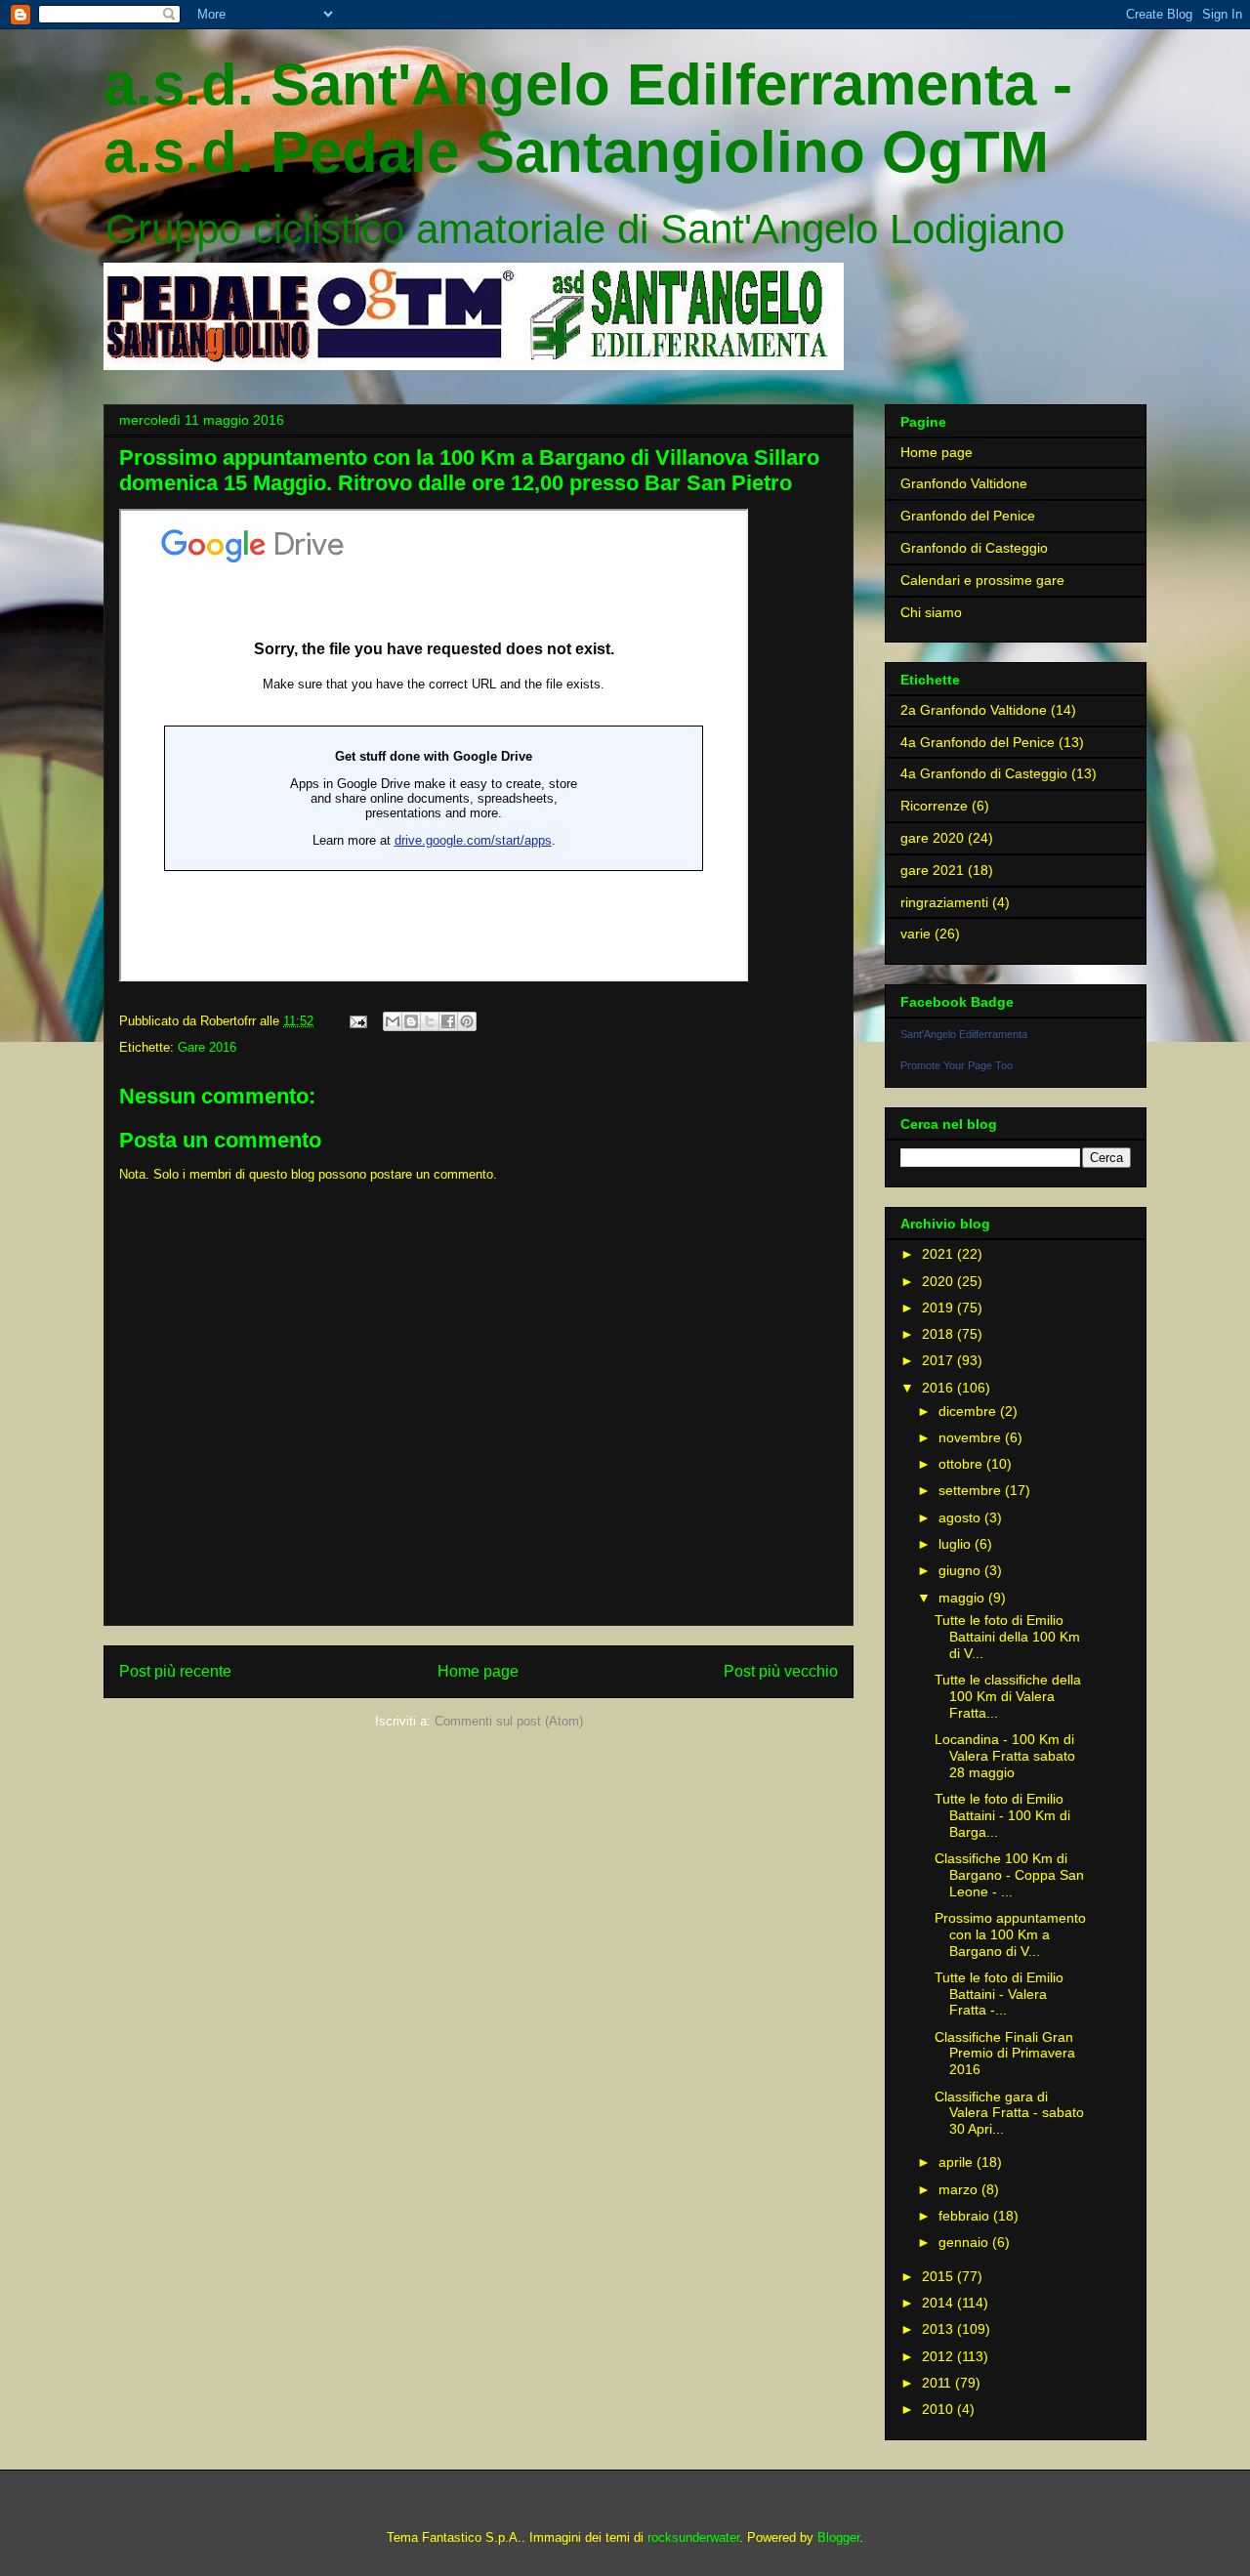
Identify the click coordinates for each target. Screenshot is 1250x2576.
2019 (939, 1308)
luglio (957, 1544)
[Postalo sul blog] (411, 1021)
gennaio (965, 2242)
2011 (938, 2383)
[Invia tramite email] (393, 1021)
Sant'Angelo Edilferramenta (964, 1034)
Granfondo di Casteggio (974, 548)
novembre (972, 1437)
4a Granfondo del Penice (978, 742)
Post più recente (175, 1671)
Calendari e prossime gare (982, 580)
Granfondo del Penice (968, 516)
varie (916, 934)
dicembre (969, 1411)
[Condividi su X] (430, 1021)
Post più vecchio (781, 1671)
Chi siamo (931, 612)
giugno (961, 1570)
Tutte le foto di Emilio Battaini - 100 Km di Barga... (1002, 1815)
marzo (960, 2189)
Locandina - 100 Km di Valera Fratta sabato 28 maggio (1005, 1756)
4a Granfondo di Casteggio (984, 773)
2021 (939, 1254)
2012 (939, 2356)
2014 (939, 2303)
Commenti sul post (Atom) (509, 1721)
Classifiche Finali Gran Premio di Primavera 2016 (1005, 2054)
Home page (478, 1671)
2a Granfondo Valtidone (974, 710)
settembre (972, 1490)
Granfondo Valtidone (964, 483)
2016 (939, 1388)
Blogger (838, 2537)
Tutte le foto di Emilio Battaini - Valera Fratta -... (999, 1994)
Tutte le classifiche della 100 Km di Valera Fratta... (1008, 1696)
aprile (958, 2162)
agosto (961, 1517)
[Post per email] (357, 1021)
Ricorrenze (934, 806)
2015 (939, 2276)
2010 (939, 2409)
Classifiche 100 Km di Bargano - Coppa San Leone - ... (1009, 1875)
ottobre (962, 1464)
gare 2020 (932, 838)
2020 (939, 1281)
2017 (939, 1360)
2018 (939, 1334)
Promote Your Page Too (957, 1065)
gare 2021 (932, 870)
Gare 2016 (207, 1047)
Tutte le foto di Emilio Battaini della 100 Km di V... (1007, 1637)
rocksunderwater (693, 2537)
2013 (939, 2329)
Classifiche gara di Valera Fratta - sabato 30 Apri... (1009, 2113)
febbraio (966, 2216)
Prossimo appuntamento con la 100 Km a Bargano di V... (1010, 1934)
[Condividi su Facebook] (448, 1021)
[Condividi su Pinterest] (467, 1021)
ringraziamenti (944, 902)
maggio (963, 1598)
